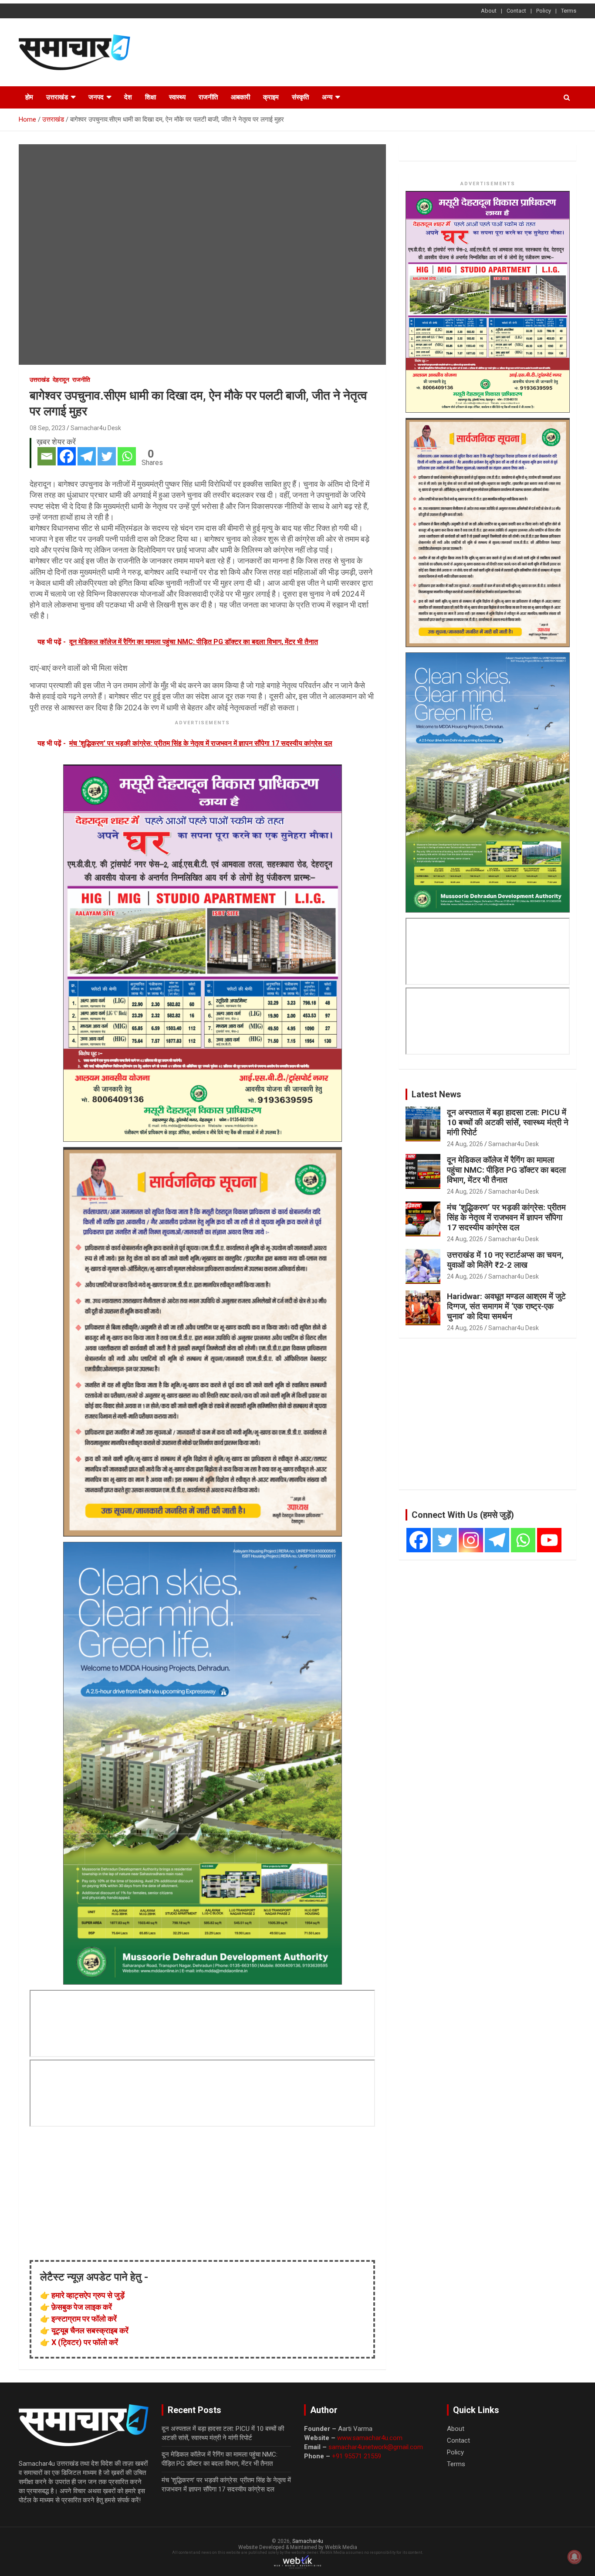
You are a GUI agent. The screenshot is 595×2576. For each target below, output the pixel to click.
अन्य (327, 97)
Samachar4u (308, 2541)
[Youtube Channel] (549, 1540)
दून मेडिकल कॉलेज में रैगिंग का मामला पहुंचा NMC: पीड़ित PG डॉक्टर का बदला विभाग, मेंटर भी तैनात (506, 1170)
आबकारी (240, 97)
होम (29, 97)
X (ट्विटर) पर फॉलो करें (85, 2342)
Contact (516, 11)
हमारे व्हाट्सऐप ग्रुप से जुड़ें (88, 2295)
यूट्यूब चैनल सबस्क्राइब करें (90, 2330)
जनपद (96, 97)
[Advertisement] (418, 51)
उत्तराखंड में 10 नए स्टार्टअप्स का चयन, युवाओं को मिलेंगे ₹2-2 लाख (505, 1260)
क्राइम (271, 97)
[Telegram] (87, 456)
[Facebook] (67, 456)
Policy (544, 11)
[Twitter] (107, 456)
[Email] (47, 456)
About (489, 11)
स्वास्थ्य (177, 97)
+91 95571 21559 (357, 2456)
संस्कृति (300, 97)
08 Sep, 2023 (47, 428)
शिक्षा (150, 97)
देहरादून (61, 380)
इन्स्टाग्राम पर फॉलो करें (84, 2319)
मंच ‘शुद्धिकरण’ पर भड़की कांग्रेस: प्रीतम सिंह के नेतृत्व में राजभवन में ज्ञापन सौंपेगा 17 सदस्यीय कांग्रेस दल (506, 1217)
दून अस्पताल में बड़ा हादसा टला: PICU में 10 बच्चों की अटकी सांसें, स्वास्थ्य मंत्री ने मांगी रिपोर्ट (508, 1122)
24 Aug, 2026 (465, 1144)
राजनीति (208, 97)
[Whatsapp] (127, 456)
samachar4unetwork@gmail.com (376, 2447)
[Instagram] (471, 1540)
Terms (569, 11)
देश (128, 97)
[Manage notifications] (575, 2557)
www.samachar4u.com (370, 2438)
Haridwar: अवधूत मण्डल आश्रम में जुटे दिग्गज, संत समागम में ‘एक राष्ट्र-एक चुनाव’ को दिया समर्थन (506, 1306)
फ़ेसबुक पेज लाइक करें (82, 2307)
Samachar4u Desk (96, 428)
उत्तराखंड (57, 97)
